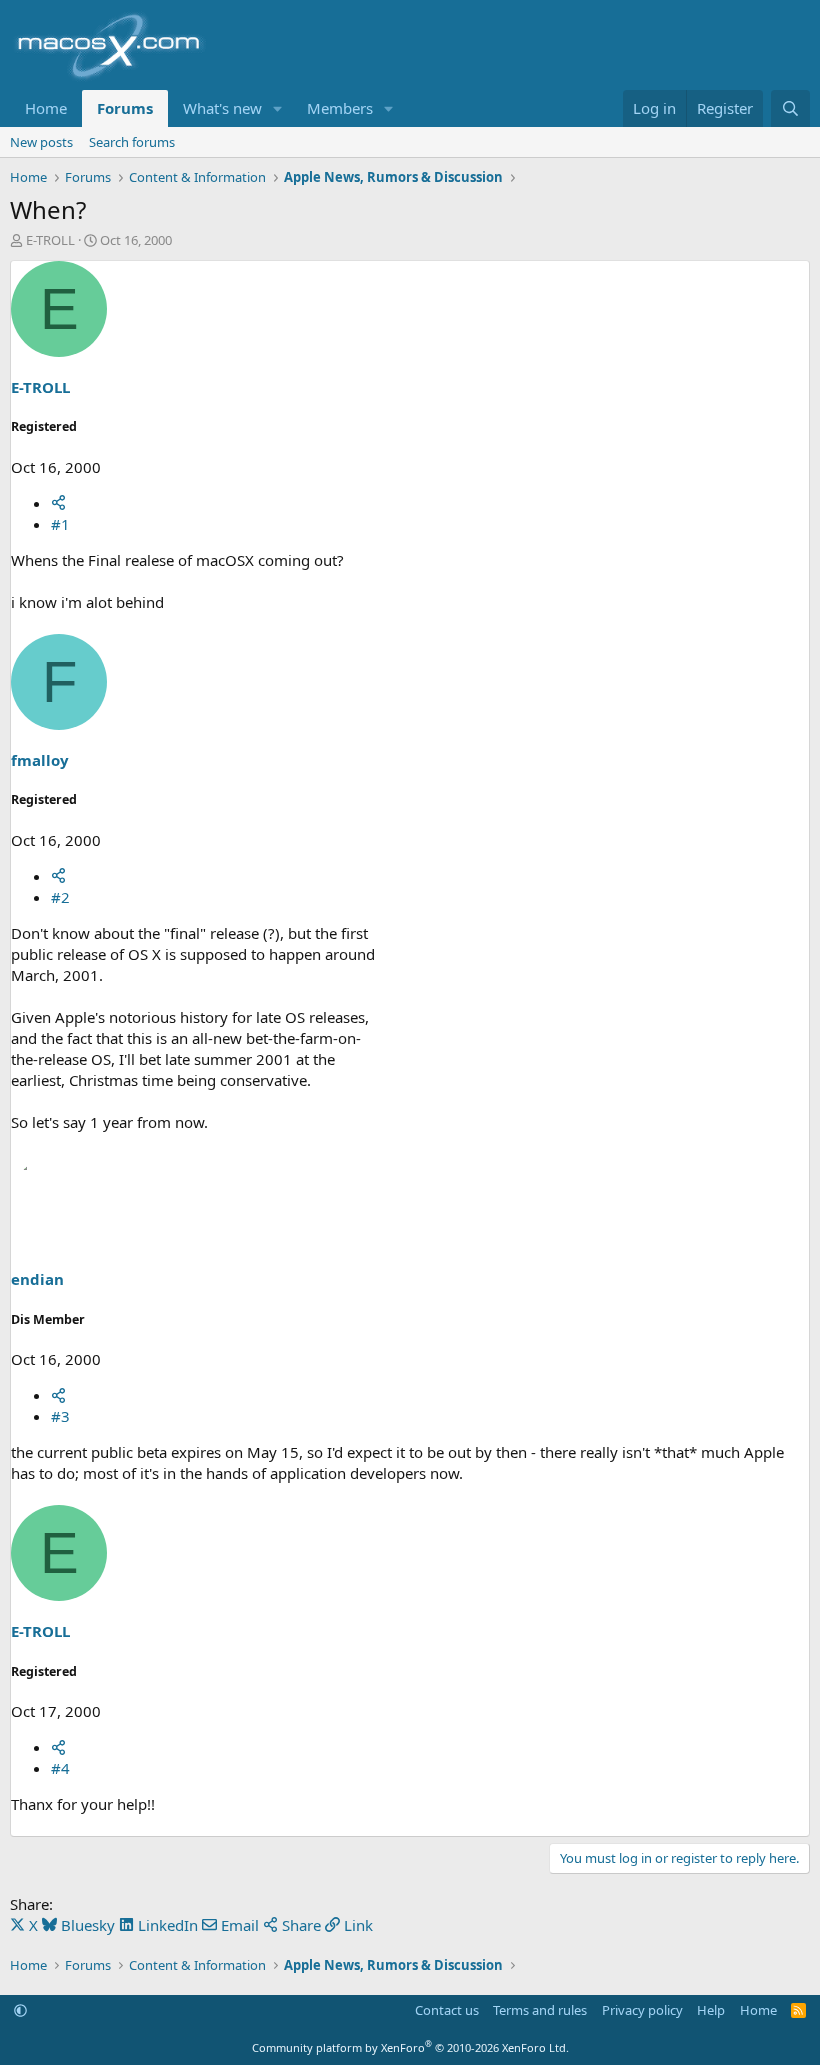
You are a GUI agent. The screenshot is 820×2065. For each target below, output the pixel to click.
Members (340, 108)
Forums (125, 108)
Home (46, 108)
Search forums (132, 142)
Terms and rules (540, 2010)
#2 (60, 897)
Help (711, 2010)
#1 (60, 524)
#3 (60, 1416)
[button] (278, 108)
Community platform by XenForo (410, 2047)
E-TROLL (50, 240)
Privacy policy (642, 2010)
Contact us (447, 2010)
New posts (41, 142)
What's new (222, 108)
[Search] (790, 108)
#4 (60, 1768)
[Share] (58, 503)
